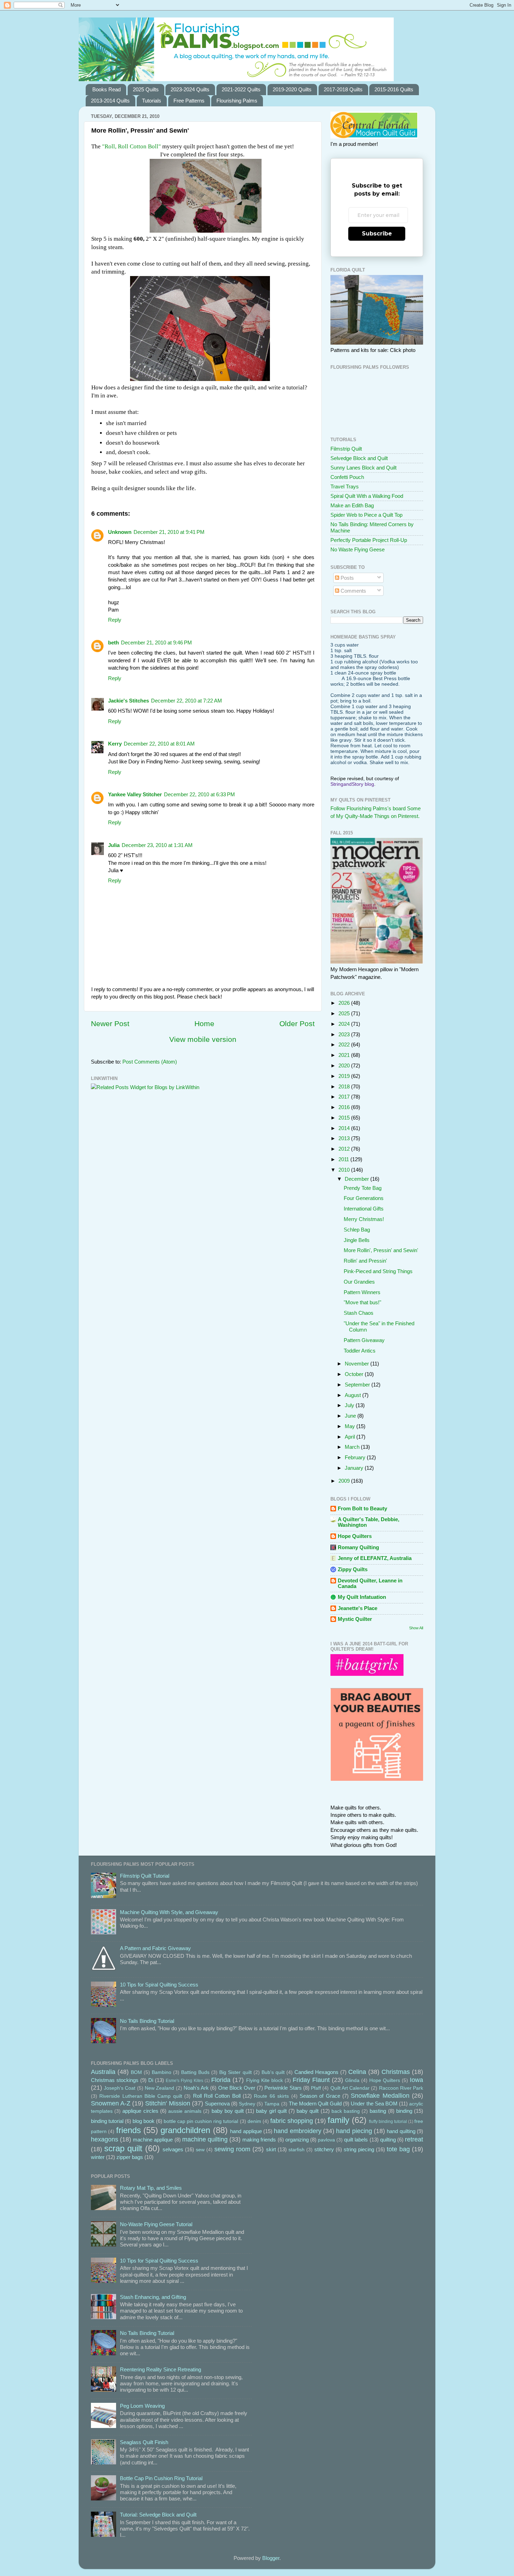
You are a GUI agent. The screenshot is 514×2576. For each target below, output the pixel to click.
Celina (357, 2072)
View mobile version (203, 1039)
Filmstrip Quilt (346, 449)
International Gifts (364, 1209)
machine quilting (205, 2139)
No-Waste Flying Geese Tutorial (156, 2224)
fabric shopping (292, 2121)
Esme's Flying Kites (184, 2081)
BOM (136, 2072)
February (356, 1457)
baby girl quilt (271, 2111)
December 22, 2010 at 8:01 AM (159, 744)
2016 (345, 1107)
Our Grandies (359, 1282)
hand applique (246, 2131)
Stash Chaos (359, 1313)
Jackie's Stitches (128, 701)
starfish (297, 2150)
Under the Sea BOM (374, 2104)
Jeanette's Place (358, 1608)
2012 (345, 1149)
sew (200, 2150)
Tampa (272, 2104)
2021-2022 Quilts (241, 89)
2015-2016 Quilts (394, 89)
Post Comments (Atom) (150, 1062)
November (358, 1364)
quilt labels (356, 2140)
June (351, 1416)
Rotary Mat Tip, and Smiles (151, 2188)
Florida (221, 2080)
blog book (144, 2121)
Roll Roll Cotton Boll (217, 2096)
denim (254, 2121)
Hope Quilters (355, 1536)
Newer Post (110, 1024)
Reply (115, 620)
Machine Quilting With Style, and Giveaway (169, 1912)
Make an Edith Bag (352, 505)
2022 (345, 1044)
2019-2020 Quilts (292, 89)
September (358, 1385)
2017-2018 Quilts (343, 89)
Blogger (271, 2558)
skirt (271, 2149)
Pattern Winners (362, 1292)
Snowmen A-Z (111, 2103)
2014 (345, 1128)
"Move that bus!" (362, 1302)
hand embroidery (297, 2131)
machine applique (153, 2140)
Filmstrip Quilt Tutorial (145, 1876)
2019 (345, 1076)
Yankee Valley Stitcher (135, 794)
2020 (345, 1065)
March (353, 1447)
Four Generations (364, 1198)
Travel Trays (345, 486)
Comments (353, 591)
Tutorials (152, 101)
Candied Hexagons (316, 2072)
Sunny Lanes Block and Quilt (363, 468)
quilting (388, 2140)
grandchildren (185, 2130)
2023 (345, 1034)
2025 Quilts (146, 89)
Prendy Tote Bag (363, 1188)
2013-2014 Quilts (110, 101)
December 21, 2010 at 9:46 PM (156, 643)
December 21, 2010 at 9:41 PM (169, 532)
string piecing (359, 2149)
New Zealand (159, 2088)
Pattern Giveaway (364, 1340)
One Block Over (237, 2088)
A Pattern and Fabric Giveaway (155, 1948)
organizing (297, 2140)
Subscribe (377, 234)
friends (128, 2130)
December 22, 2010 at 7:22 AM (187, 701)
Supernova (217, 2104)
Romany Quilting (358, 1547)
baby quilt (308, 2111)
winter (98, 2157)
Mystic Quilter (355, 1619)
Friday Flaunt (311, 2080)
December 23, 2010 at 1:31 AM (157, 845)
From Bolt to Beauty (362, 1508)
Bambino (162, 2072)
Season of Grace (320, 2096)
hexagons (105, 2139)
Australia (103, 2072)
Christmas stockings (115, 2080)
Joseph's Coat (120, 2088)
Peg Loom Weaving (142, 2406)
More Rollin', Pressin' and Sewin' (381, 1250)
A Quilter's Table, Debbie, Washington (369, 1522)
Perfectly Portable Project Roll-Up (369, 540)
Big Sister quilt (235, 2072)
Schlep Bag (357, 1230)
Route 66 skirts (271, 2096)
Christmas (396, 2072)
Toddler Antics (360, 1351)
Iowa (416, 2080)
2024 (345, 1024)
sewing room (232, 2149)
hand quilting (401, 2131)
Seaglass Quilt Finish (144, 2442)
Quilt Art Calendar (350, 2088)
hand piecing (354, 2131)
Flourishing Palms (237, 101)
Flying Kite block (265, 2080)
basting (378, 2111)
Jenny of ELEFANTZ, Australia (375, 1558)
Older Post (297, 1024)
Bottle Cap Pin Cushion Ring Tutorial (161, 2478)
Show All (416, 1628)
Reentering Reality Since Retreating (160, 2369)
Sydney (247, 2104)
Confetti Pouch (347, 477)
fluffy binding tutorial (388, 2122)
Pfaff (316, 2088)
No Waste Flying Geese (358, 549)
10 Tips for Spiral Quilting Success (159, 1985)
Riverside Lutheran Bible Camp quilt (141, 2096)
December (358, 1179)
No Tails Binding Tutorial (147, 2021)
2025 (345, 1013)
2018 (345, 1086)
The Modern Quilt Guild (315, 2104)
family (338, 2120)
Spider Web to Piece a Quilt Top (366, 515)
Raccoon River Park (401, 2088)
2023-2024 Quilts (190, 89)
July (350, 1405)
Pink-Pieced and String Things (378, 1271)
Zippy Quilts (353, 1569)
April (351, 1437)
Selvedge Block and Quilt (359, 458)
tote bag (398, 2149)
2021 (345, 1055)
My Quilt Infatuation (362, 1597)
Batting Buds (195, 2072)
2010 (345, 1170)
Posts (347, 578)
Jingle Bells (357, 1240)
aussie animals (185, 2111)
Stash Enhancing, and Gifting (153, 2297)
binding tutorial (107, 2121)
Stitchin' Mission (167, 2103)
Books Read (106, 89)
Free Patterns (189, 101)
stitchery (324, 2149)
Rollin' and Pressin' (365, 1261)
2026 (345, 1003)
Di (151, 2080)
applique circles (140, 2111)
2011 (344, 1159)
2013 (345, 1138)
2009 (345, 1481)
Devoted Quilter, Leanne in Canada (370, 1583)
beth (113, 643)
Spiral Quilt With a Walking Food (367, 496)
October (355, 1374)
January (355, 1468)
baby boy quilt (228, 2111)
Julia (114, 845)
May (351, 1426)
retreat (414, 2139)
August (354, 1395)
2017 (345, 1097)
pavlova (326, 2140)
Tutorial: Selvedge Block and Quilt (158, 2515)
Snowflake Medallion (380, 2095)
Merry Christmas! (364, 1219)
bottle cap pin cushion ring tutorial (201, 2121)
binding (404, 2111)
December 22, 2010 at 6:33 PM (199, 794)
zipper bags (130, 2157)
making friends (259, 2140)
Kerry (115, 744)
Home (204, 1024)
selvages (173, 2149)
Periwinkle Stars (283, 2088)
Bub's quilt (273, 2072)
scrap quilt (123, 2148)
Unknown (120, 532)
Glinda (352, 2080)
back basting (346, 2111)
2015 (345, 1118)
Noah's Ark (196, 2088)
